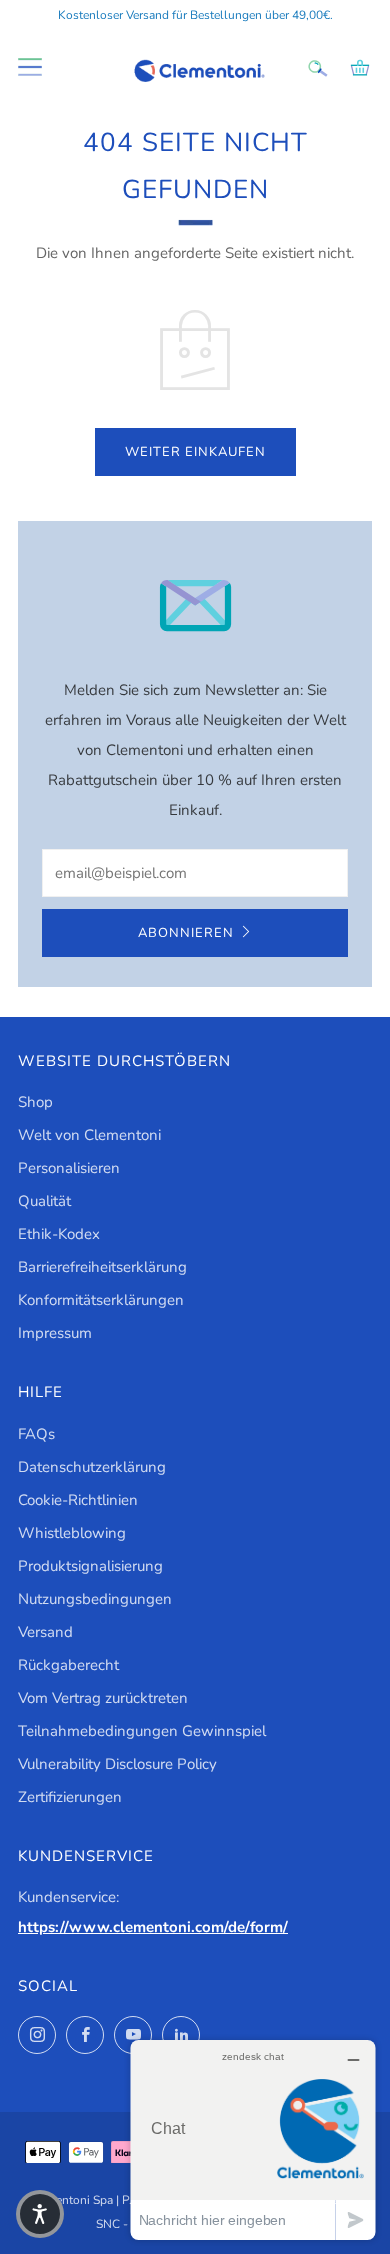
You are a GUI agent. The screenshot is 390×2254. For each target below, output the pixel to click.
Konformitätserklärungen (101, 1300)
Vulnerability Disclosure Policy (117, 1764)
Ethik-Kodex (59, 1234)
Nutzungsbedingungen (95, 1599)
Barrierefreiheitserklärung (102, 1267)
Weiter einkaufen (195, 452)
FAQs (36, 1434)
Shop (35, 1102)
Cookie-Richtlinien (78, 1500)
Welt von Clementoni (89, 1135)
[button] (40, 2214)
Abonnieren (186, 933)
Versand (45, 1632)
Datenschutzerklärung (92, 1467)
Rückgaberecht (68, 1665)
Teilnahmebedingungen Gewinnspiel (142, 1731)
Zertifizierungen (70, 1797)
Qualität (44, 1201)
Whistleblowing (72, 1533)
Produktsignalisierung (90, 1566)
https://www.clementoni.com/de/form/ (153, 1927)
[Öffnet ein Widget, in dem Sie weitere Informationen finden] (253, 2139)
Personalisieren (69, 1168)
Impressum (55, 1333)
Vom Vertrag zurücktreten (103, 1698)
